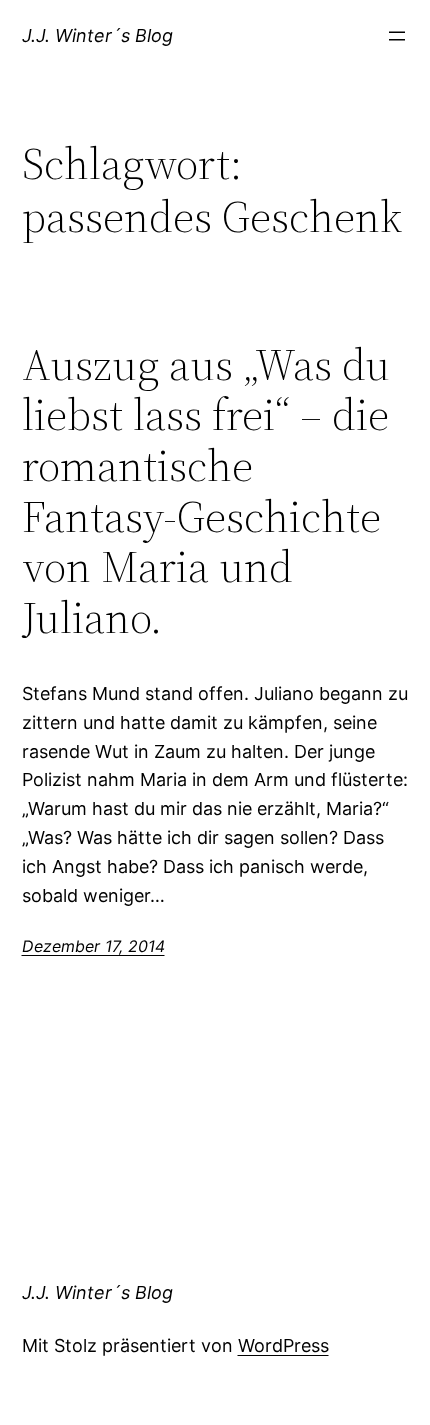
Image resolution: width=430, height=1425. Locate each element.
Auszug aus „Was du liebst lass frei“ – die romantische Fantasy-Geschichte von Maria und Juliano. (206, 492)
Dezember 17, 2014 (93, 946)
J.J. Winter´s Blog (97, 35)
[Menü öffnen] (397, 36)
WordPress (283, 1345)
